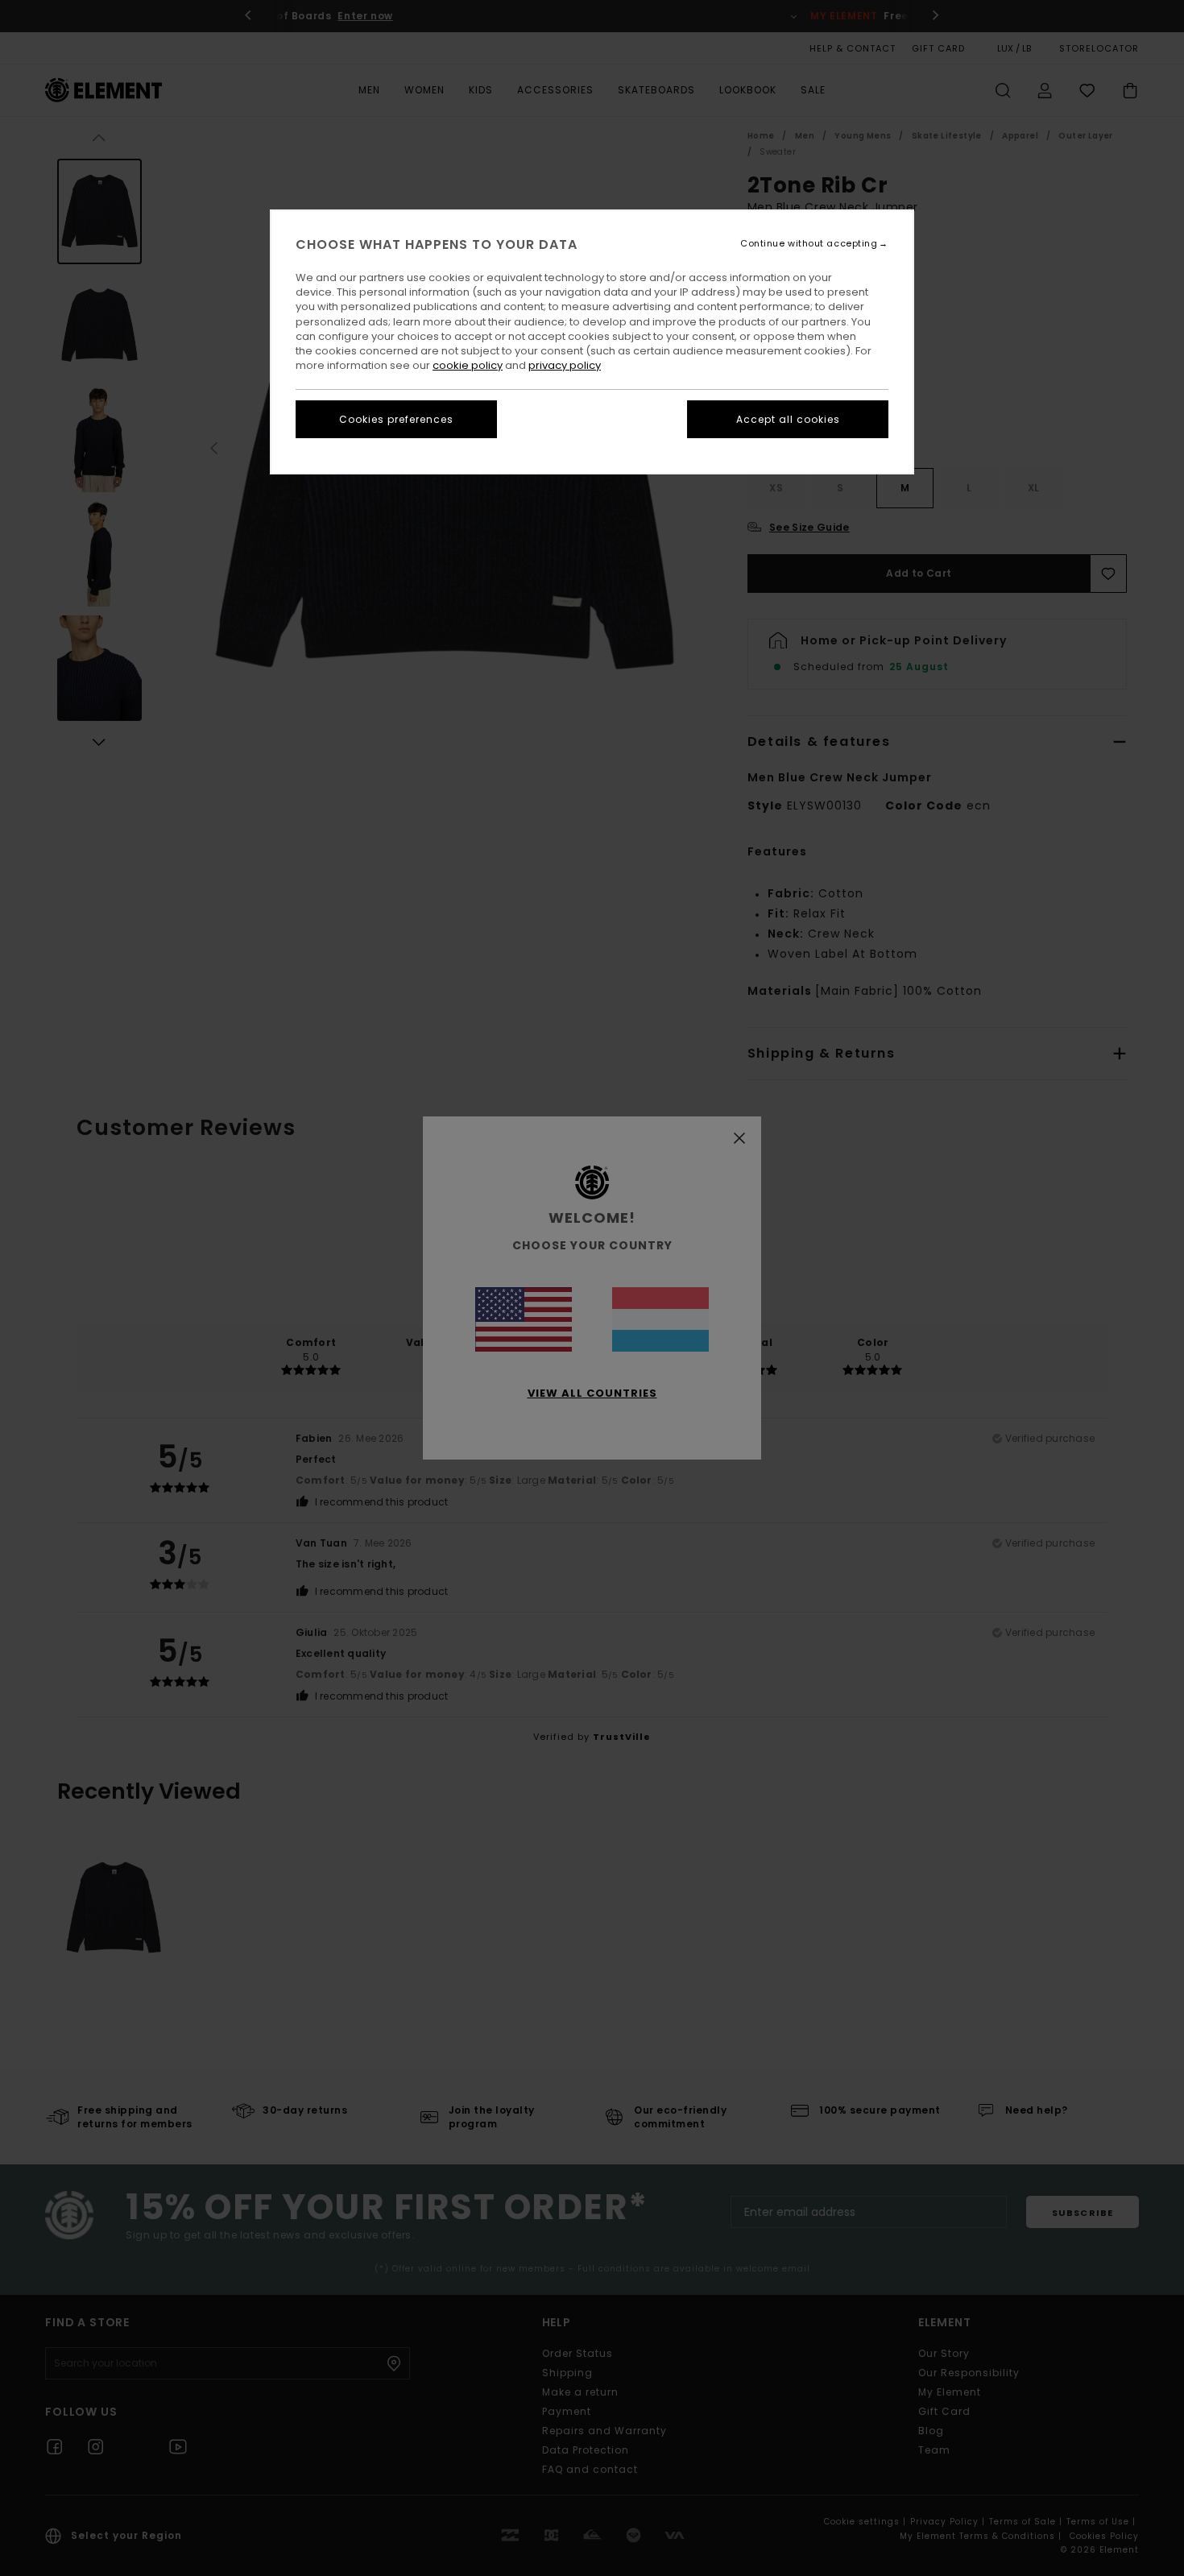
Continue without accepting (809, 244)
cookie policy (468, 365)
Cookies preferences (396, 419)
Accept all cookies (788, 419)
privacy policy (565, 365)
